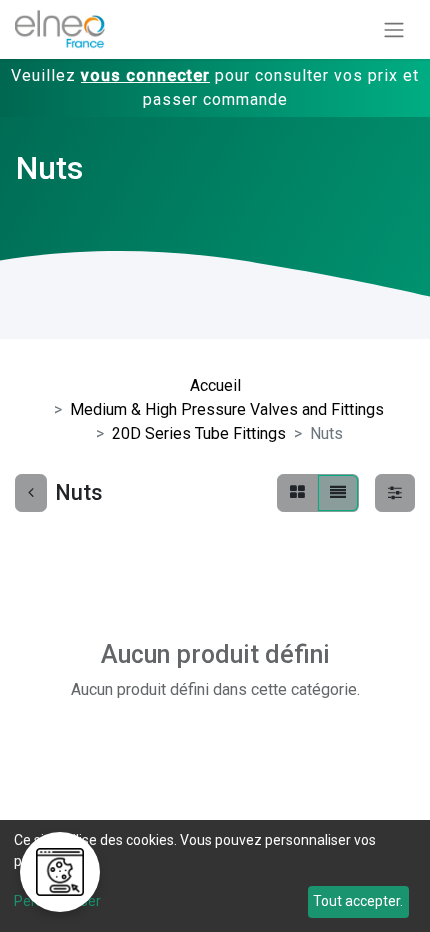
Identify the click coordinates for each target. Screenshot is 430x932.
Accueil (215, 385)
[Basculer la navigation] (394, 29)
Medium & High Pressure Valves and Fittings (227, 409)
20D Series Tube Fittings (199, 433)
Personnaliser (57, 901)
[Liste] (338, 493)
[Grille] (297, 493)
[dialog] (215, 876)
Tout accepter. (358, 901)
